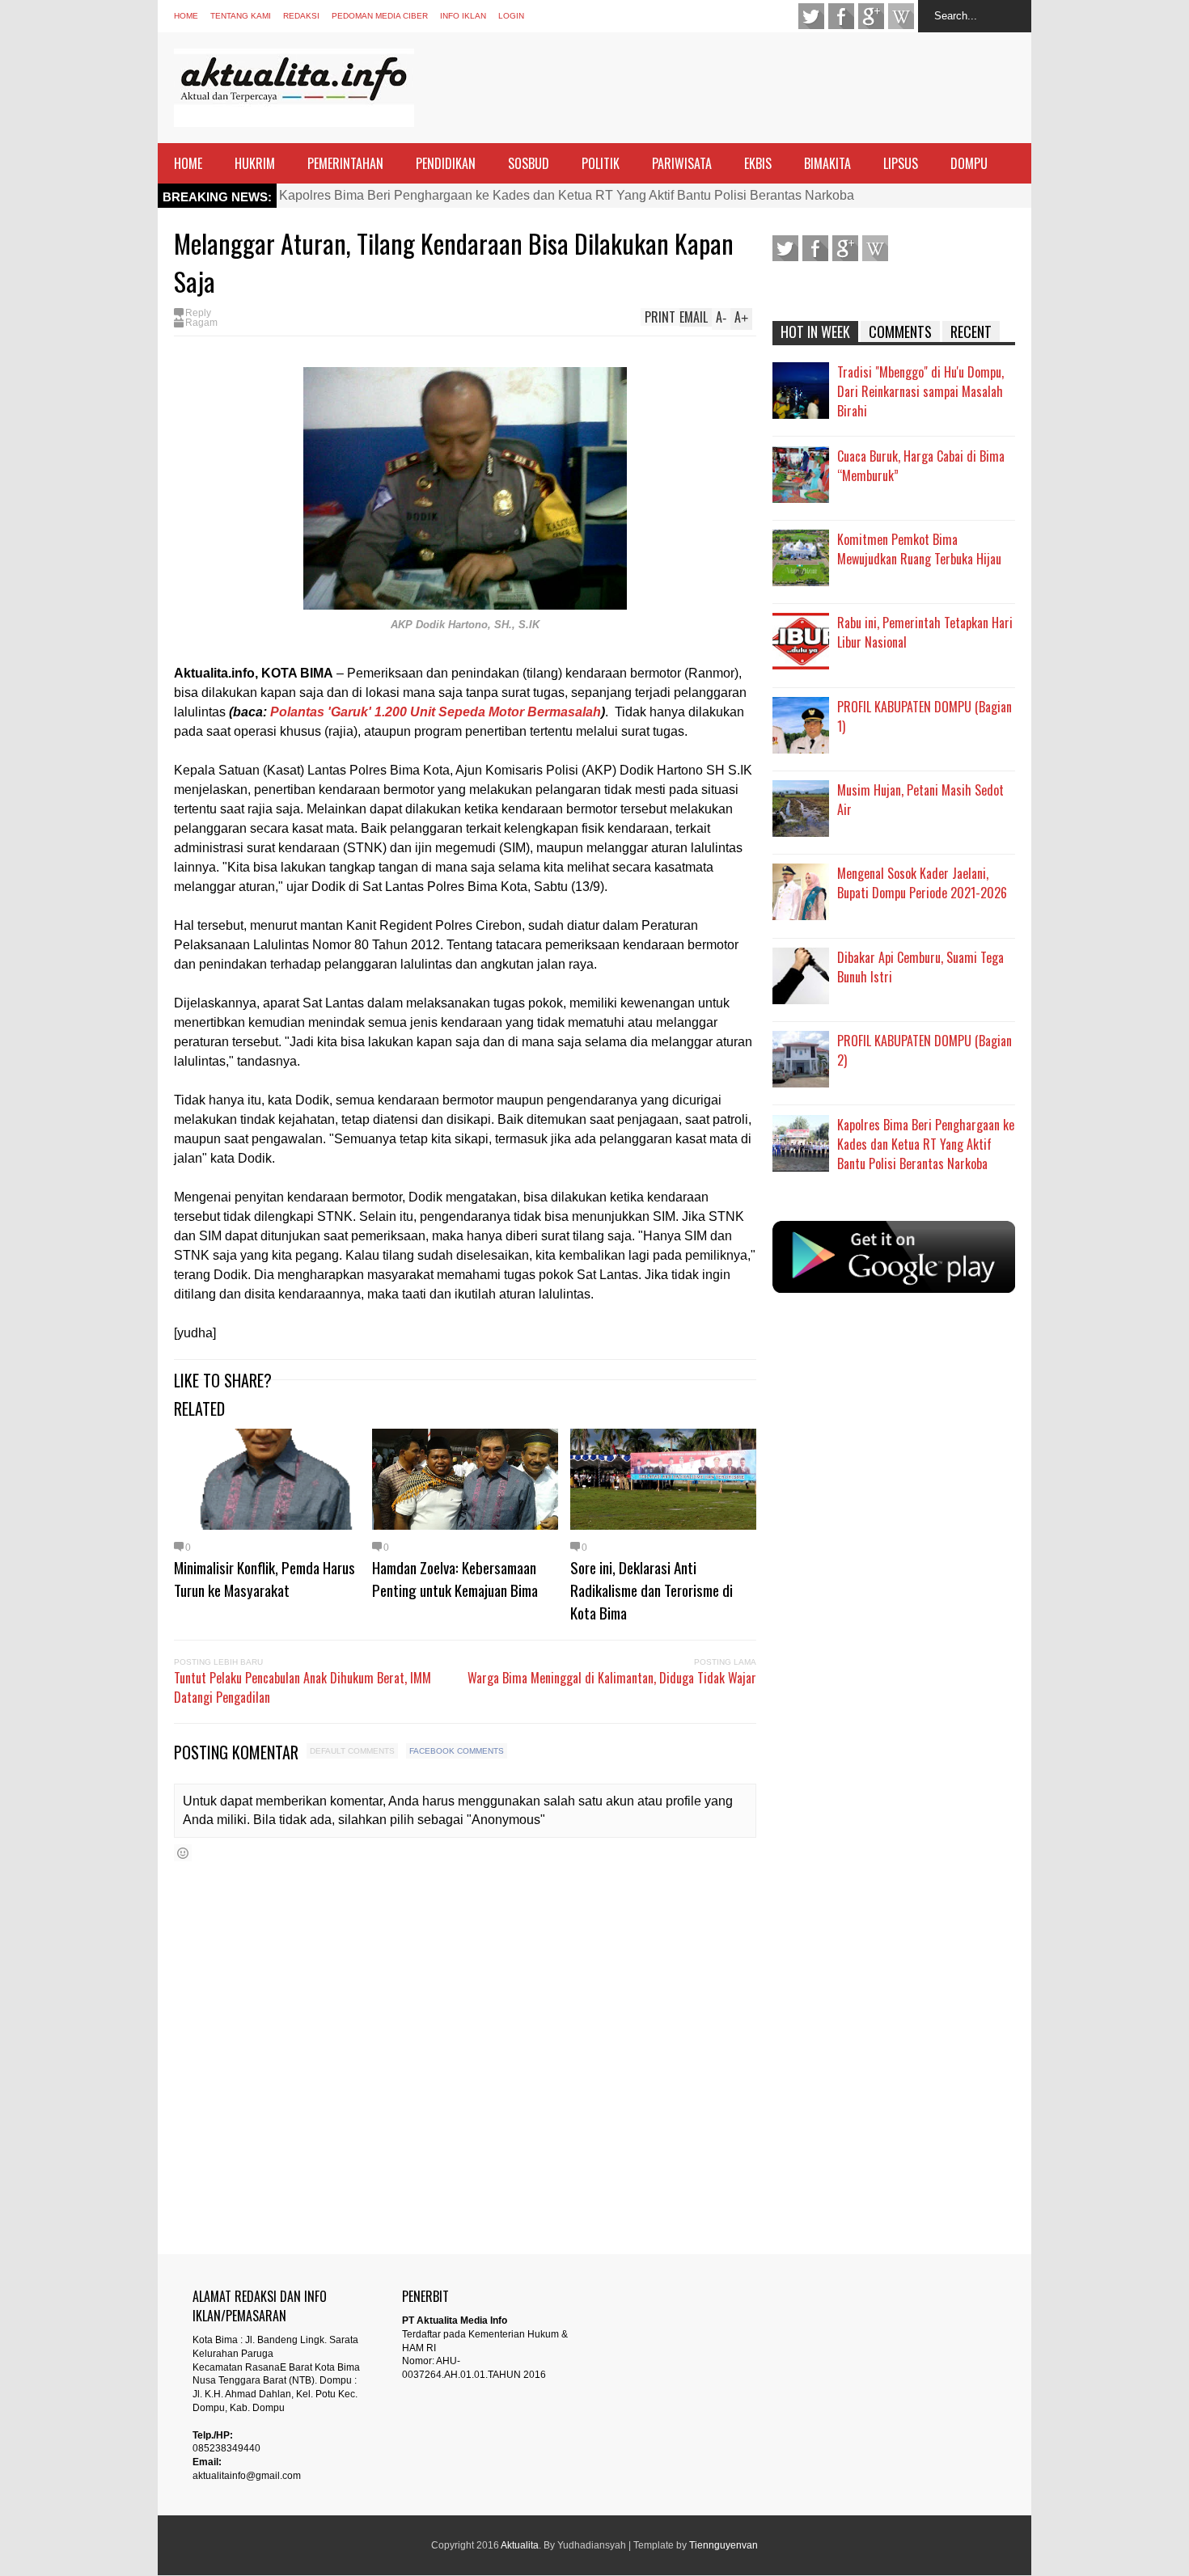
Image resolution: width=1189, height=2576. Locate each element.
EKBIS (758, 163)
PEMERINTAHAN (345, 163)
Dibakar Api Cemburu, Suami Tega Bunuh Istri (920, 967)
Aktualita (520, 2545)
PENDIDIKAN (446, 163)
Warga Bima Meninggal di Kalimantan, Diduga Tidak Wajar (612, 1678)
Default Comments (352, 1751)
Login (511, 16)
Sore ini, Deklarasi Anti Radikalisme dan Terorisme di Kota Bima (652, 1590)
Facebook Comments (457, 1751)
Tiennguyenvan (724, 2545)
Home (186, 16)
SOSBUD (529, 163)
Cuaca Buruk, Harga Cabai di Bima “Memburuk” (921, 466)
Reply (198, 313)
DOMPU (969, 163)
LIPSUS (901, 163)
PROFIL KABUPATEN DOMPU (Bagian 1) (925, 716)
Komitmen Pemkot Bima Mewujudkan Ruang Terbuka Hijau (919, 549)
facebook (841, 16)
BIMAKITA (827, 163)
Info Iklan (463, 16)
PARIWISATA (682, 163)
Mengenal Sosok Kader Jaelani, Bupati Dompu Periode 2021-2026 (922, 883)
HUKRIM (255, 163)
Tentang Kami (241, 16)
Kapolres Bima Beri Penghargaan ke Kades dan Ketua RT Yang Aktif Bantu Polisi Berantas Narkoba (567, 195)
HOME (188, 163)
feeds (901, 16)
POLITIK (601, 163)
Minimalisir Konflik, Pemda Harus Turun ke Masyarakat (264, 1578)
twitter (811, 16)
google (871, 16)
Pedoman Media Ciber (380, 16)
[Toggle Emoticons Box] (183, 1853)
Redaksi (301, 16)
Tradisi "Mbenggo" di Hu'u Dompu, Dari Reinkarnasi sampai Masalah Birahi (920, 391)
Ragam (201, 323)
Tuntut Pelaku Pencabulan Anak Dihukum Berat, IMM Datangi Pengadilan (303, 1687)
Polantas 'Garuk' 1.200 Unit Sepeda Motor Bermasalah (436, 712)
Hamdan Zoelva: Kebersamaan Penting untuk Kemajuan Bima (455, 1578)
